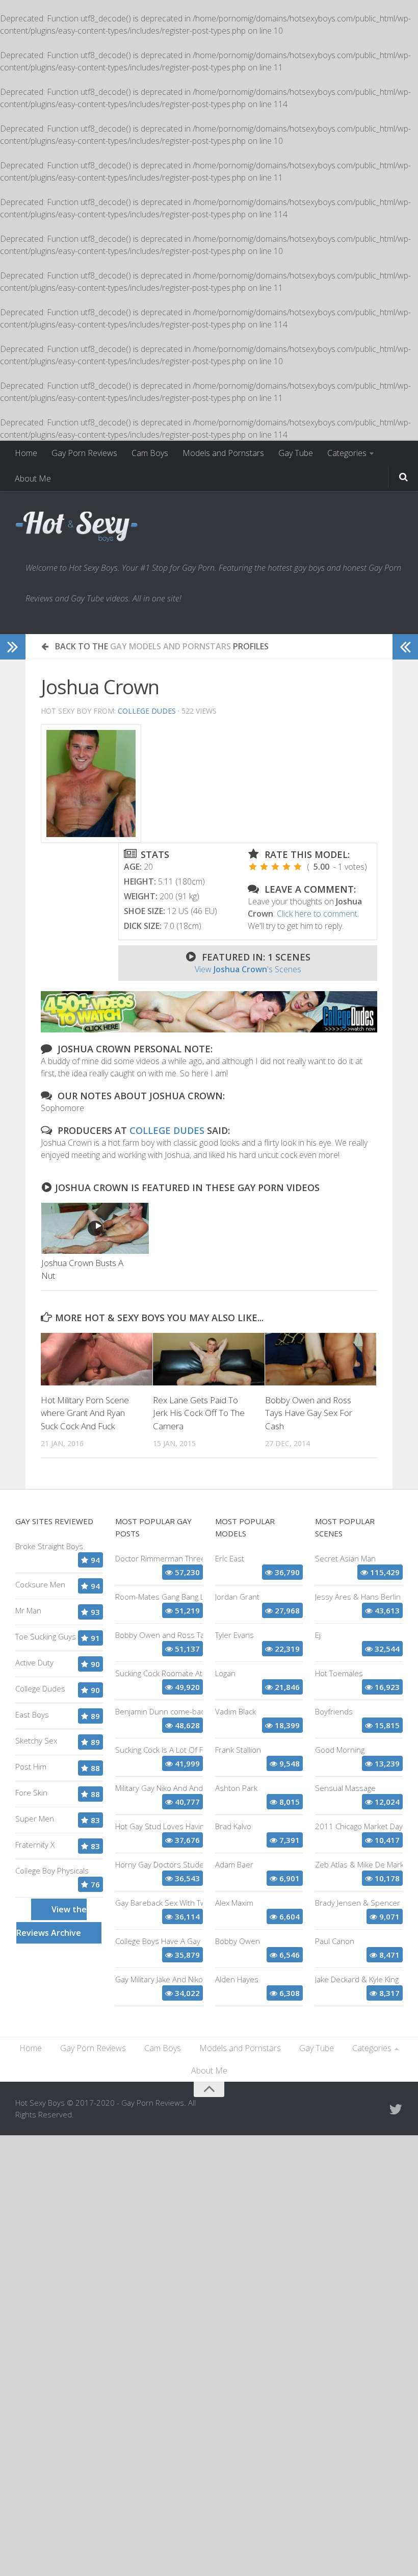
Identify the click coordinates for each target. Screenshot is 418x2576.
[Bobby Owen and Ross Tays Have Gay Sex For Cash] (321, 1359)
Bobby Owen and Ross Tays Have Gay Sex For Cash (309, 1413)
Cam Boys (150, 453)
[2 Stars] (264, 867)
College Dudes (147, 711)
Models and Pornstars (223, 453)
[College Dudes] (209, 1029)
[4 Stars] (286, 867)
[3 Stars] (275, 867)
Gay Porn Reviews (84, 453)
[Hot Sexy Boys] (76, 527)
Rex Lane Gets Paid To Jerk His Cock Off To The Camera (199, 1413)
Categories (347, 453)
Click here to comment (317, 914)
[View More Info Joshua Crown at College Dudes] (91, 784)
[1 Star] (253, 867)
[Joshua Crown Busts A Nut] (95, 1228)
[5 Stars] (298, 867)
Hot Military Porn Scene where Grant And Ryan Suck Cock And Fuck (85, 1413)
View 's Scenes (248, 969)
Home (26, 453)
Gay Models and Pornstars (171, 646)
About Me (33, 478)
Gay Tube (296, 453)
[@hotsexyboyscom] (396, 2109)
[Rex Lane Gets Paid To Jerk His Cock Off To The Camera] (209, 1359)
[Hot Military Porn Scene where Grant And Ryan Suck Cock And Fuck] (97, 1359)
